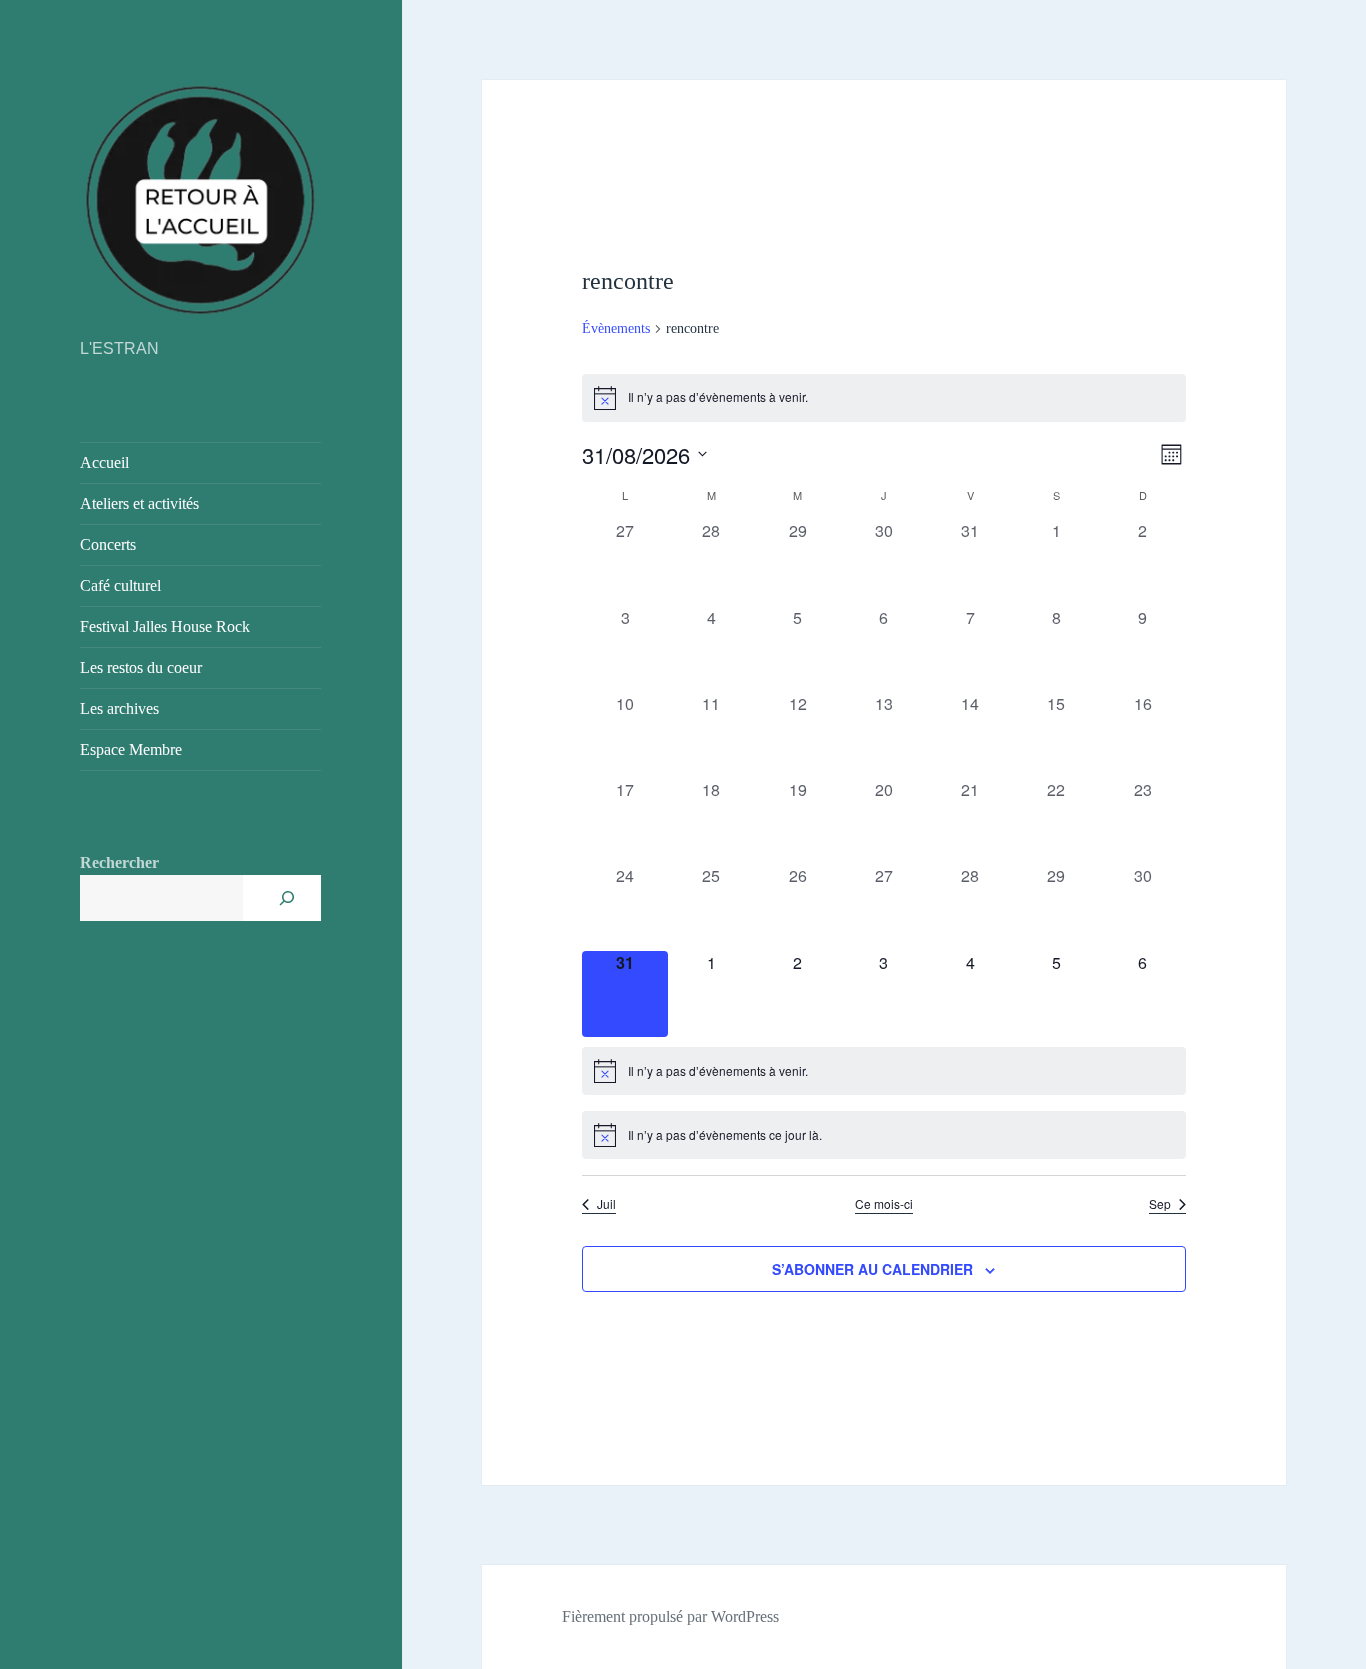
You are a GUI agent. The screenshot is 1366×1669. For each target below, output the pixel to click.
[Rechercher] (287, 898)
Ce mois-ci (884, 1204)
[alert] (884, 398)
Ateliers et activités (139, 503)
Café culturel (120, 585)
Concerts (108, 544)
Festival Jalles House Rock (165, 626)
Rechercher (119, 862)
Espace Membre (131, 749)
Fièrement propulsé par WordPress (670, 1616)
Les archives (119, 708)
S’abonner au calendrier (872, 1269)
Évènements (616, 328)
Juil (606, 1204)
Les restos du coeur (141, 667)
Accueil (104, 462)
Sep (1160, 1204)
